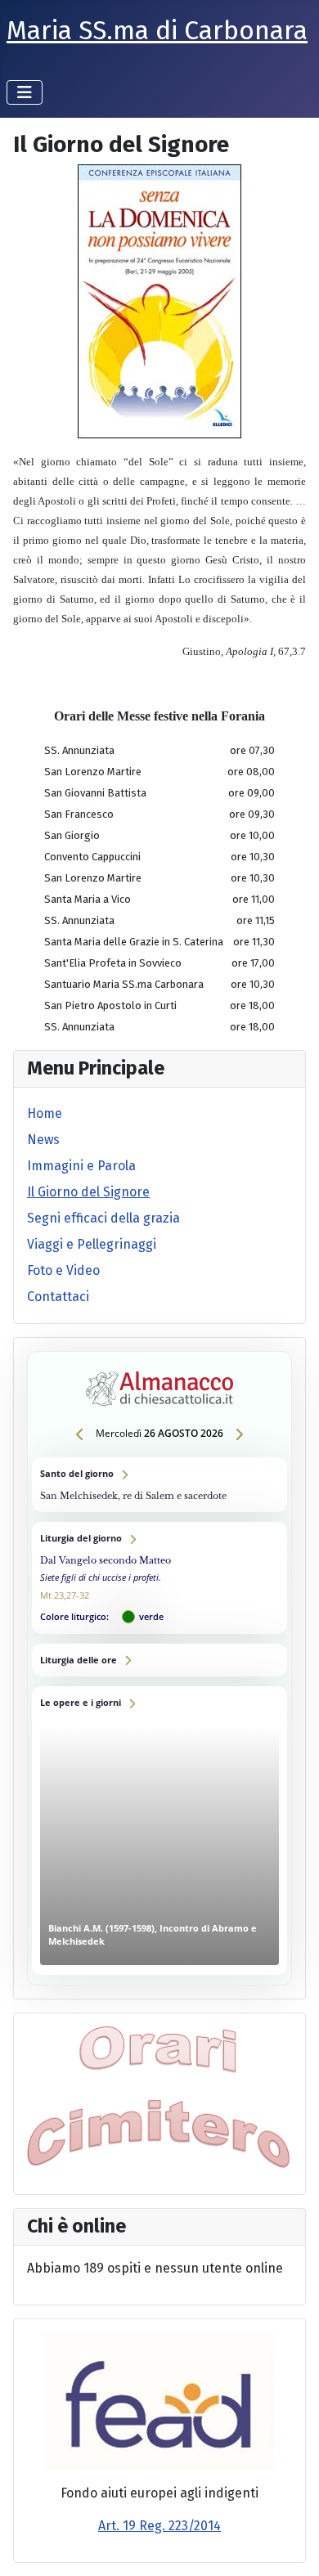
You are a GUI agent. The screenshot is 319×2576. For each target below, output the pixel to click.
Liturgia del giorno (159, 1578)
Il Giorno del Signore (88, 1192)
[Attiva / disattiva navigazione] (25, 92)
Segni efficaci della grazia (103, 1218)
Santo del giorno (159, 1485)
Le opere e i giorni (159, 1831)
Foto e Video (63, 1270)
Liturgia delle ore (159, 1660)
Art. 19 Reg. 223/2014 (159, 2526)
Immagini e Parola (81, 1166)
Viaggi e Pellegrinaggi (92, 1244)
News (43, 1140)
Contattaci (58, 1297)
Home (45, 1113)
